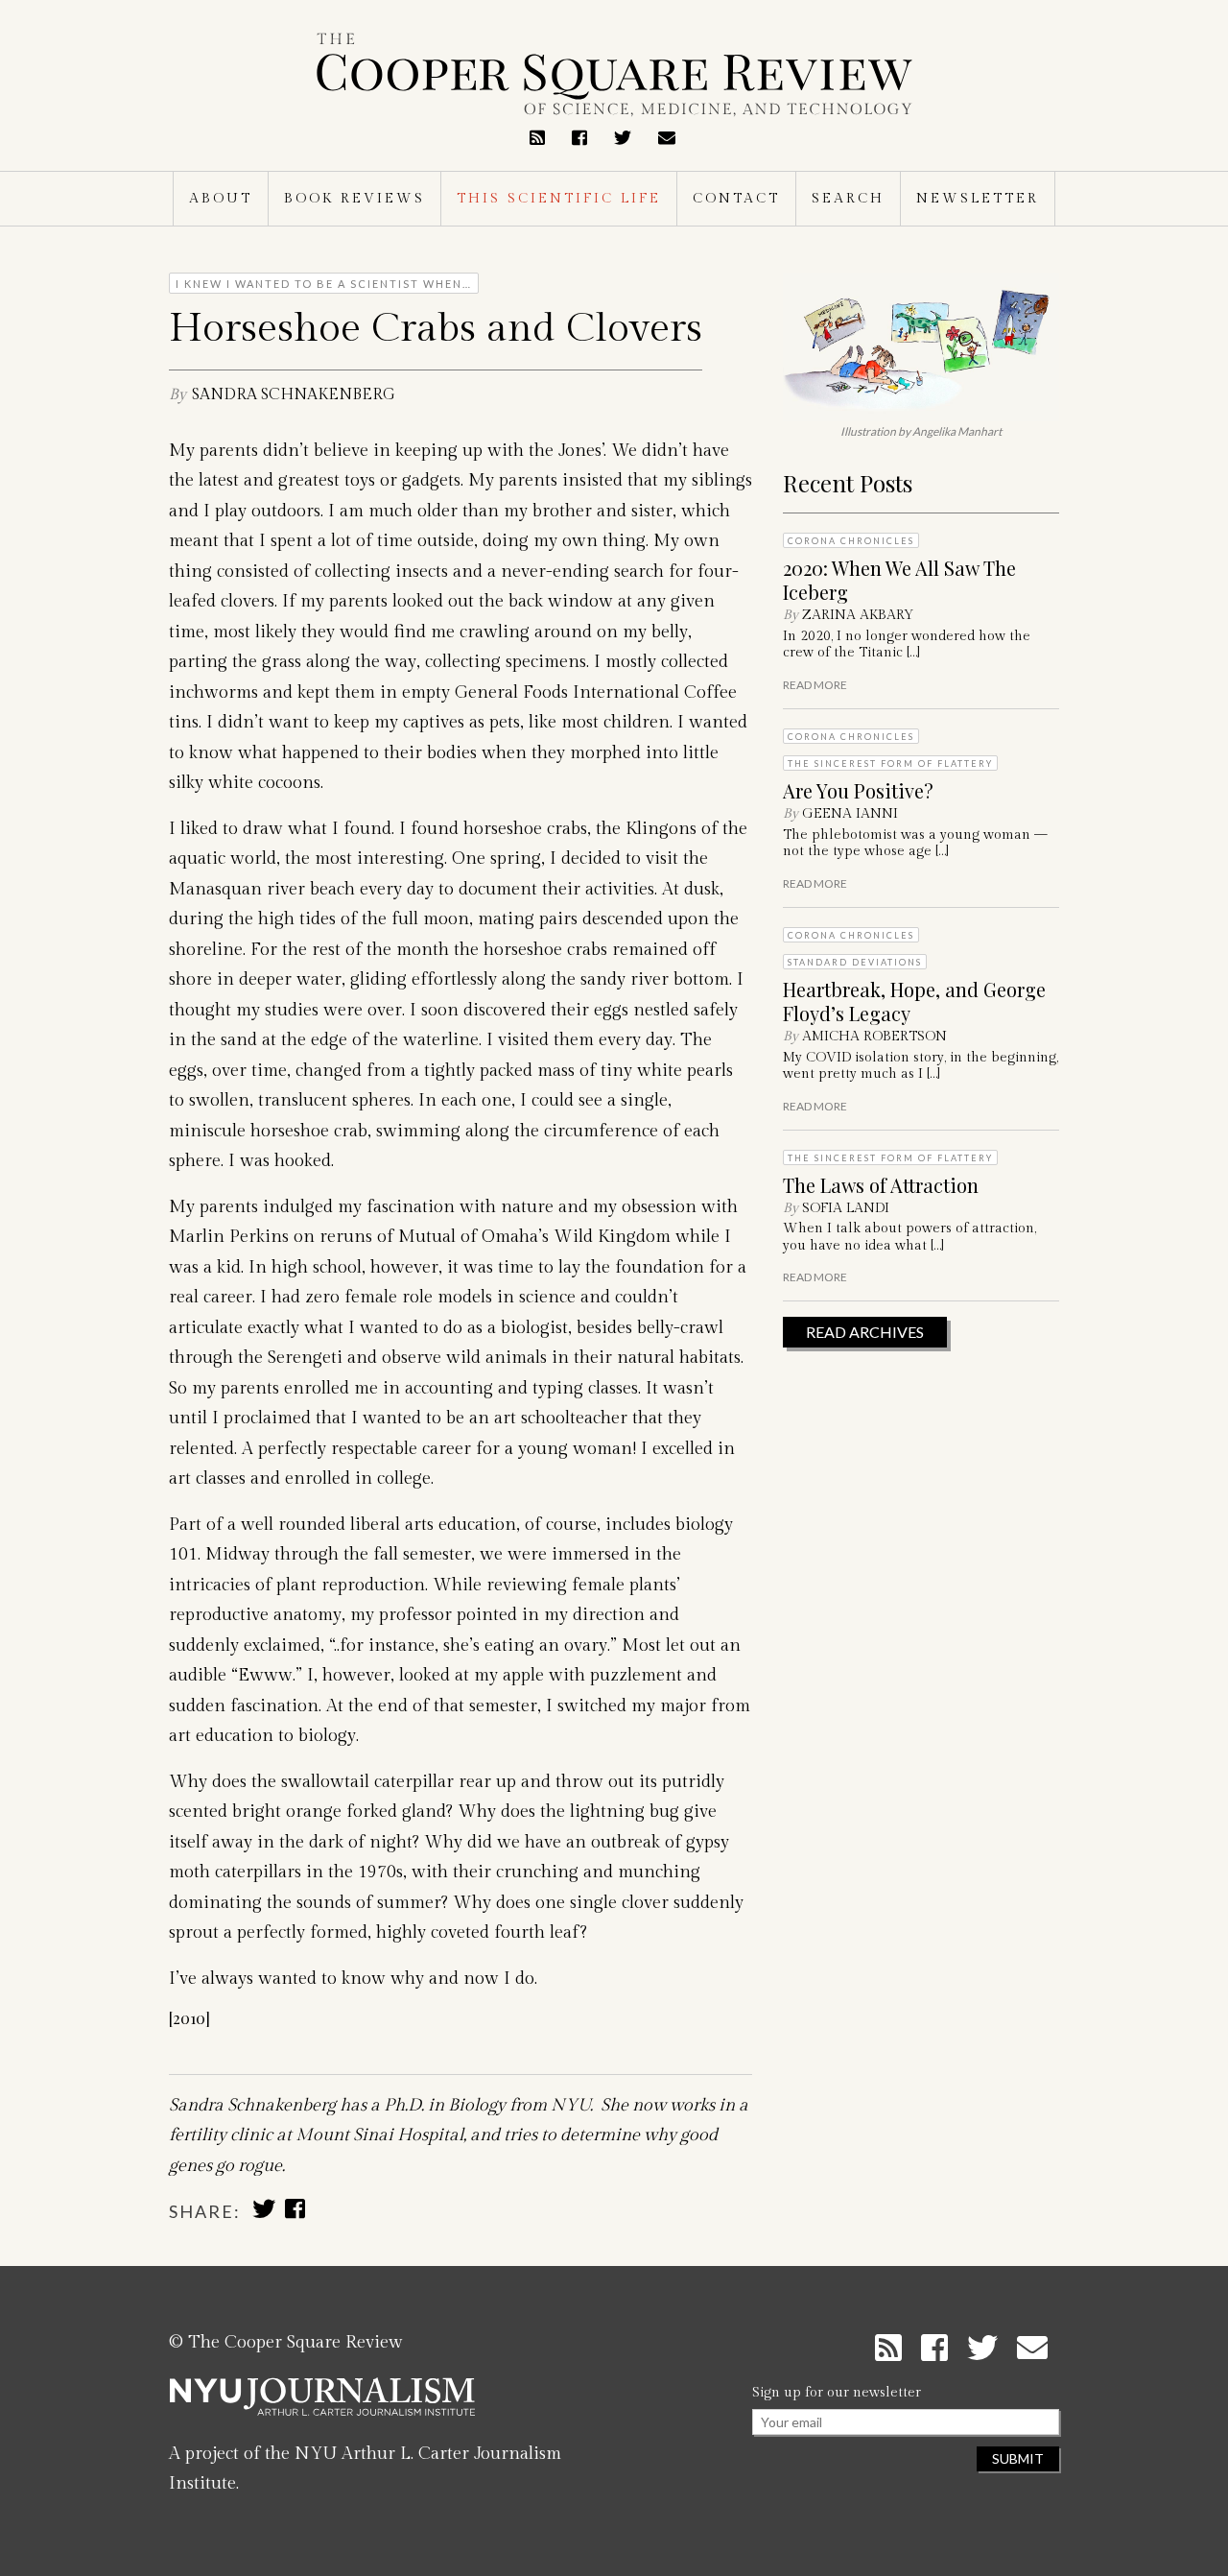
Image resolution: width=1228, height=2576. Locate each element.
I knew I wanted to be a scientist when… (324, 284)
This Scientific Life (559, 199)
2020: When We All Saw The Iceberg (899, 580)
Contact (736, 199)
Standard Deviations (855, 962)
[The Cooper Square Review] (614, 75)
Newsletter (978, 199)
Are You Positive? (858, 790)
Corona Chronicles (851, 541)
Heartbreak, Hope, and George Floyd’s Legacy (914, 1001)
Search (848, 199)
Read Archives (865, 1332)
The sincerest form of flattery (890, 763)
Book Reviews (354, 199)
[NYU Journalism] (322, 2404)
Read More (815, 685)
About (221, 199)
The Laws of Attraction (881, 1185)
